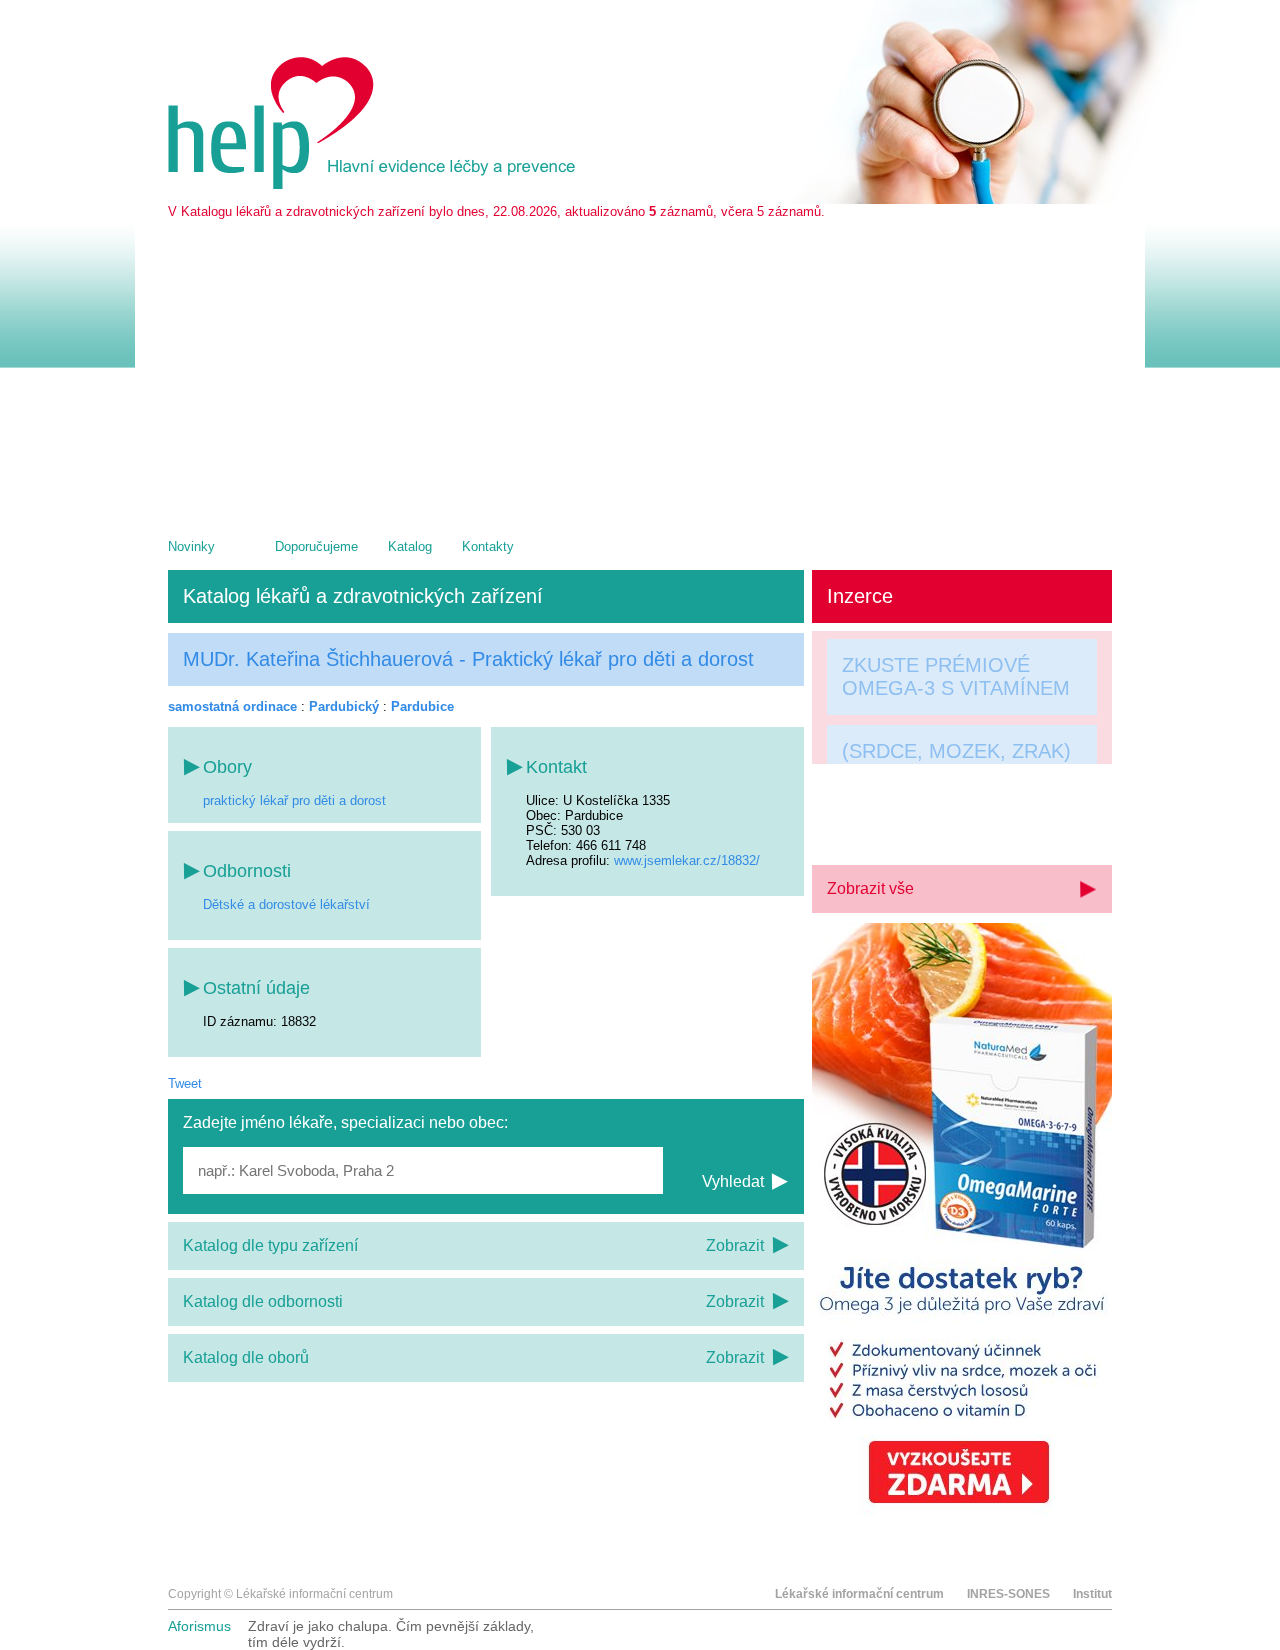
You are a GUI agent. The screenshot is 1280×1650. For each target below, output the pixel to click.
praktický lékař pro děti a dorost (294, 800)
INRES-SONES (1008, 1594)
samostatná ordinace (232, 706)
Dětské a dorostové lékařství (286, 904)
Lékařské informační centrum (859, 1594)
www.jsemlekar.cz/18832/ (687, 860)
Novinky (191, 546)
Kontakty (488, 546)
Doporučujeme (316, 546)
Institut (1092, 1594)
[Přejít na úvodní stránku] (375, 184)
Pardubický (344, 706)
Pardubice (422, 706)
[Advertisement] (640, 369)
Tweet (185, 1083)
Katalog (410, 546)
